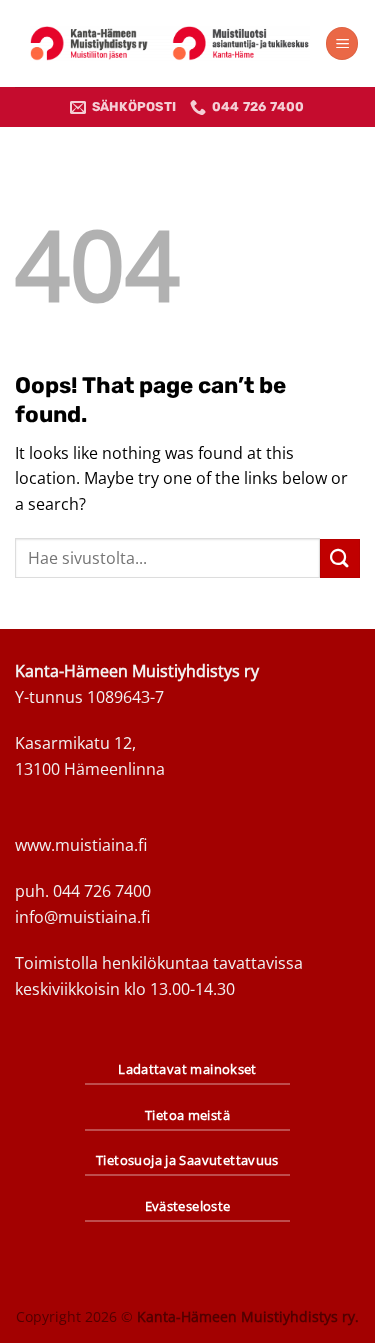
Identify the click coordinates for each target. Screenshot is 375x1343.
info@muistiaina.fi (82, 917)
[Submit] (340, 558)
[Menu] (342, 43)
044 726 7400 (102, 891)
